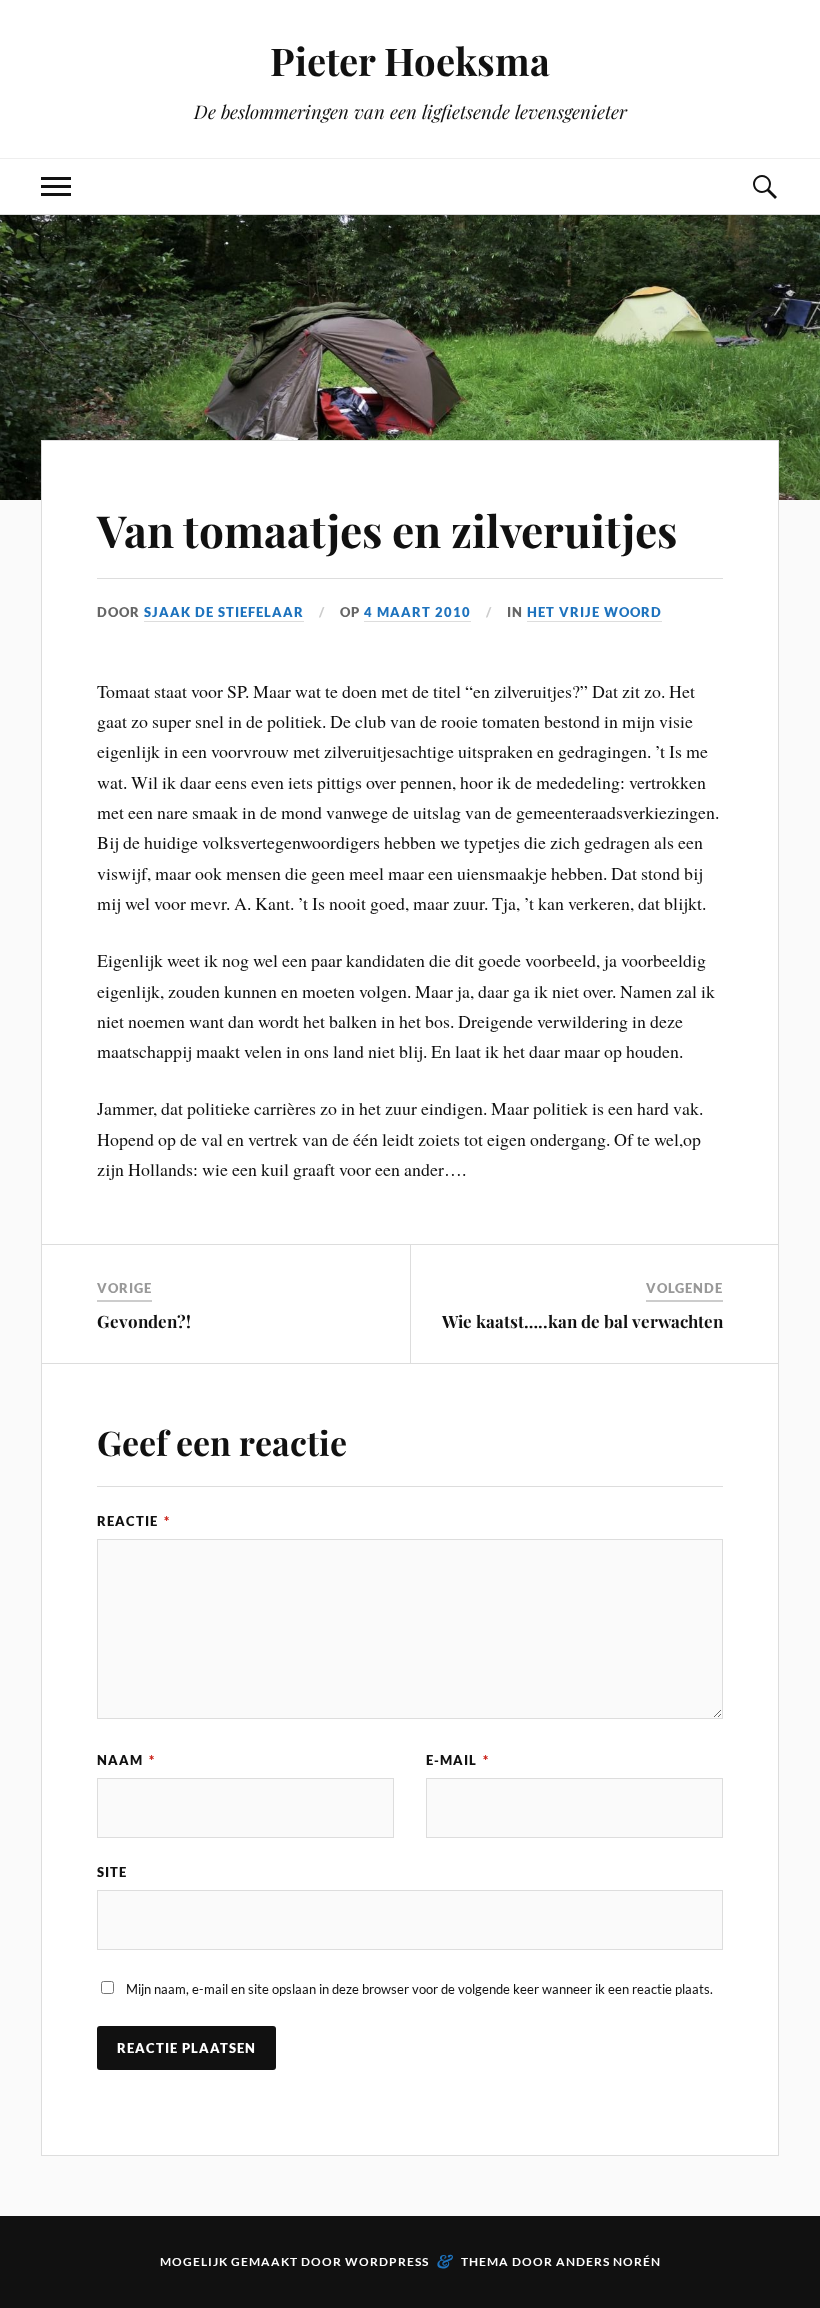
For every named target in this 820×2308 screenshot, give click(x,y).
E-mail (457, 1760)
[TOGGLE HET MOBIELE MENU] (56, 186)
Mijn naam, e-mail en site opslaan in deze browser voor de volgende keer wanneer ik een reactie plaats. (419, 1989)
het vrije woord (594, 612)
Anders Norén (608, 2261)
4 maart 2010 (417, 612)
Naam (126, 1760)
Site (112, 1872)
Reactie (133, 1521)
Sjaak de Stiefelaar (224, 612)
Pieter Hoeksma (410, 60)
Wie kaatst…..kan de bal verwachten (582, 1321)
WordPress (387, 2261)
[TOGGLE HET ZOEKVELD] (764, 186)
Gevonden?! (144, 1321)
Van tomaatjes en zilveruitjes (387, 529)
